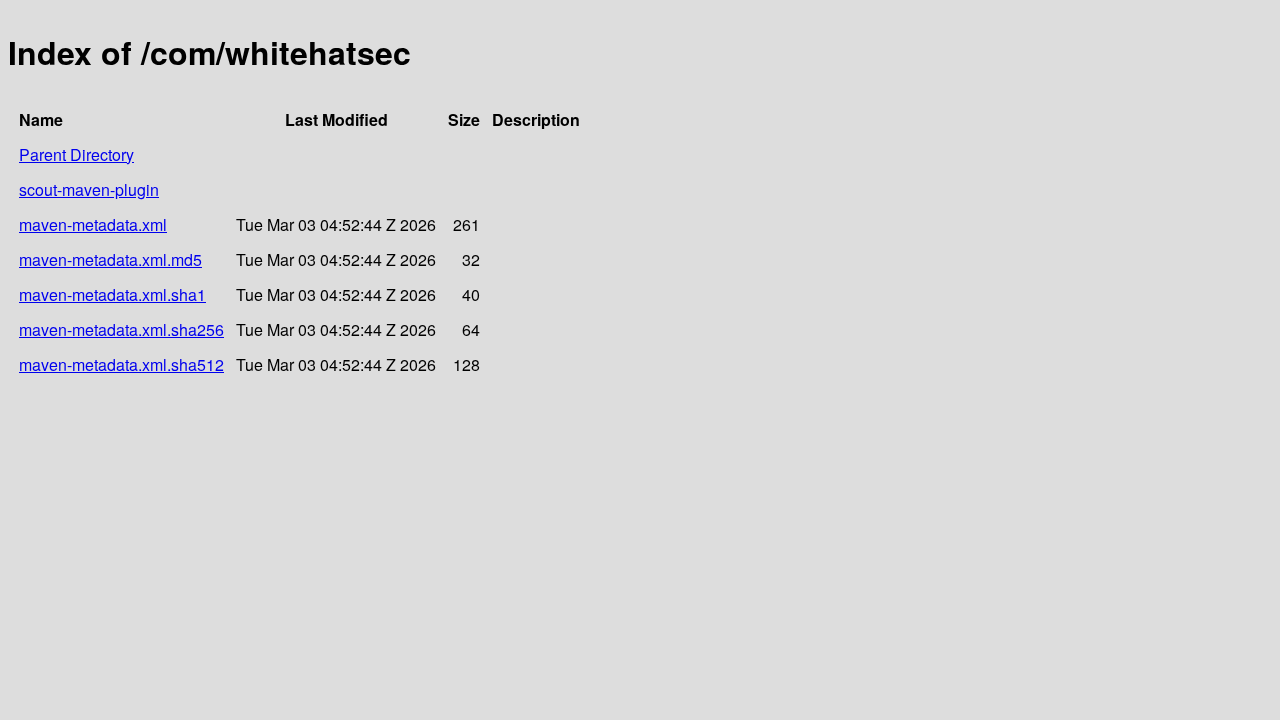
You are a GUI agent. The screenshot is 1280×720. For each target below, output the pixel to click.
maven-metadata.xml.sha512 (121, 364)
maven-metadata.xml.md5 (110, 259)
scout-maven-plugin (89, 189)
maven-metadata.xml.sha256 (121, 329)
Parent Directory (76, 154)
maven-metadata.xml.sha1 (112, 294)
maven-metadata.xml (93, 224)
